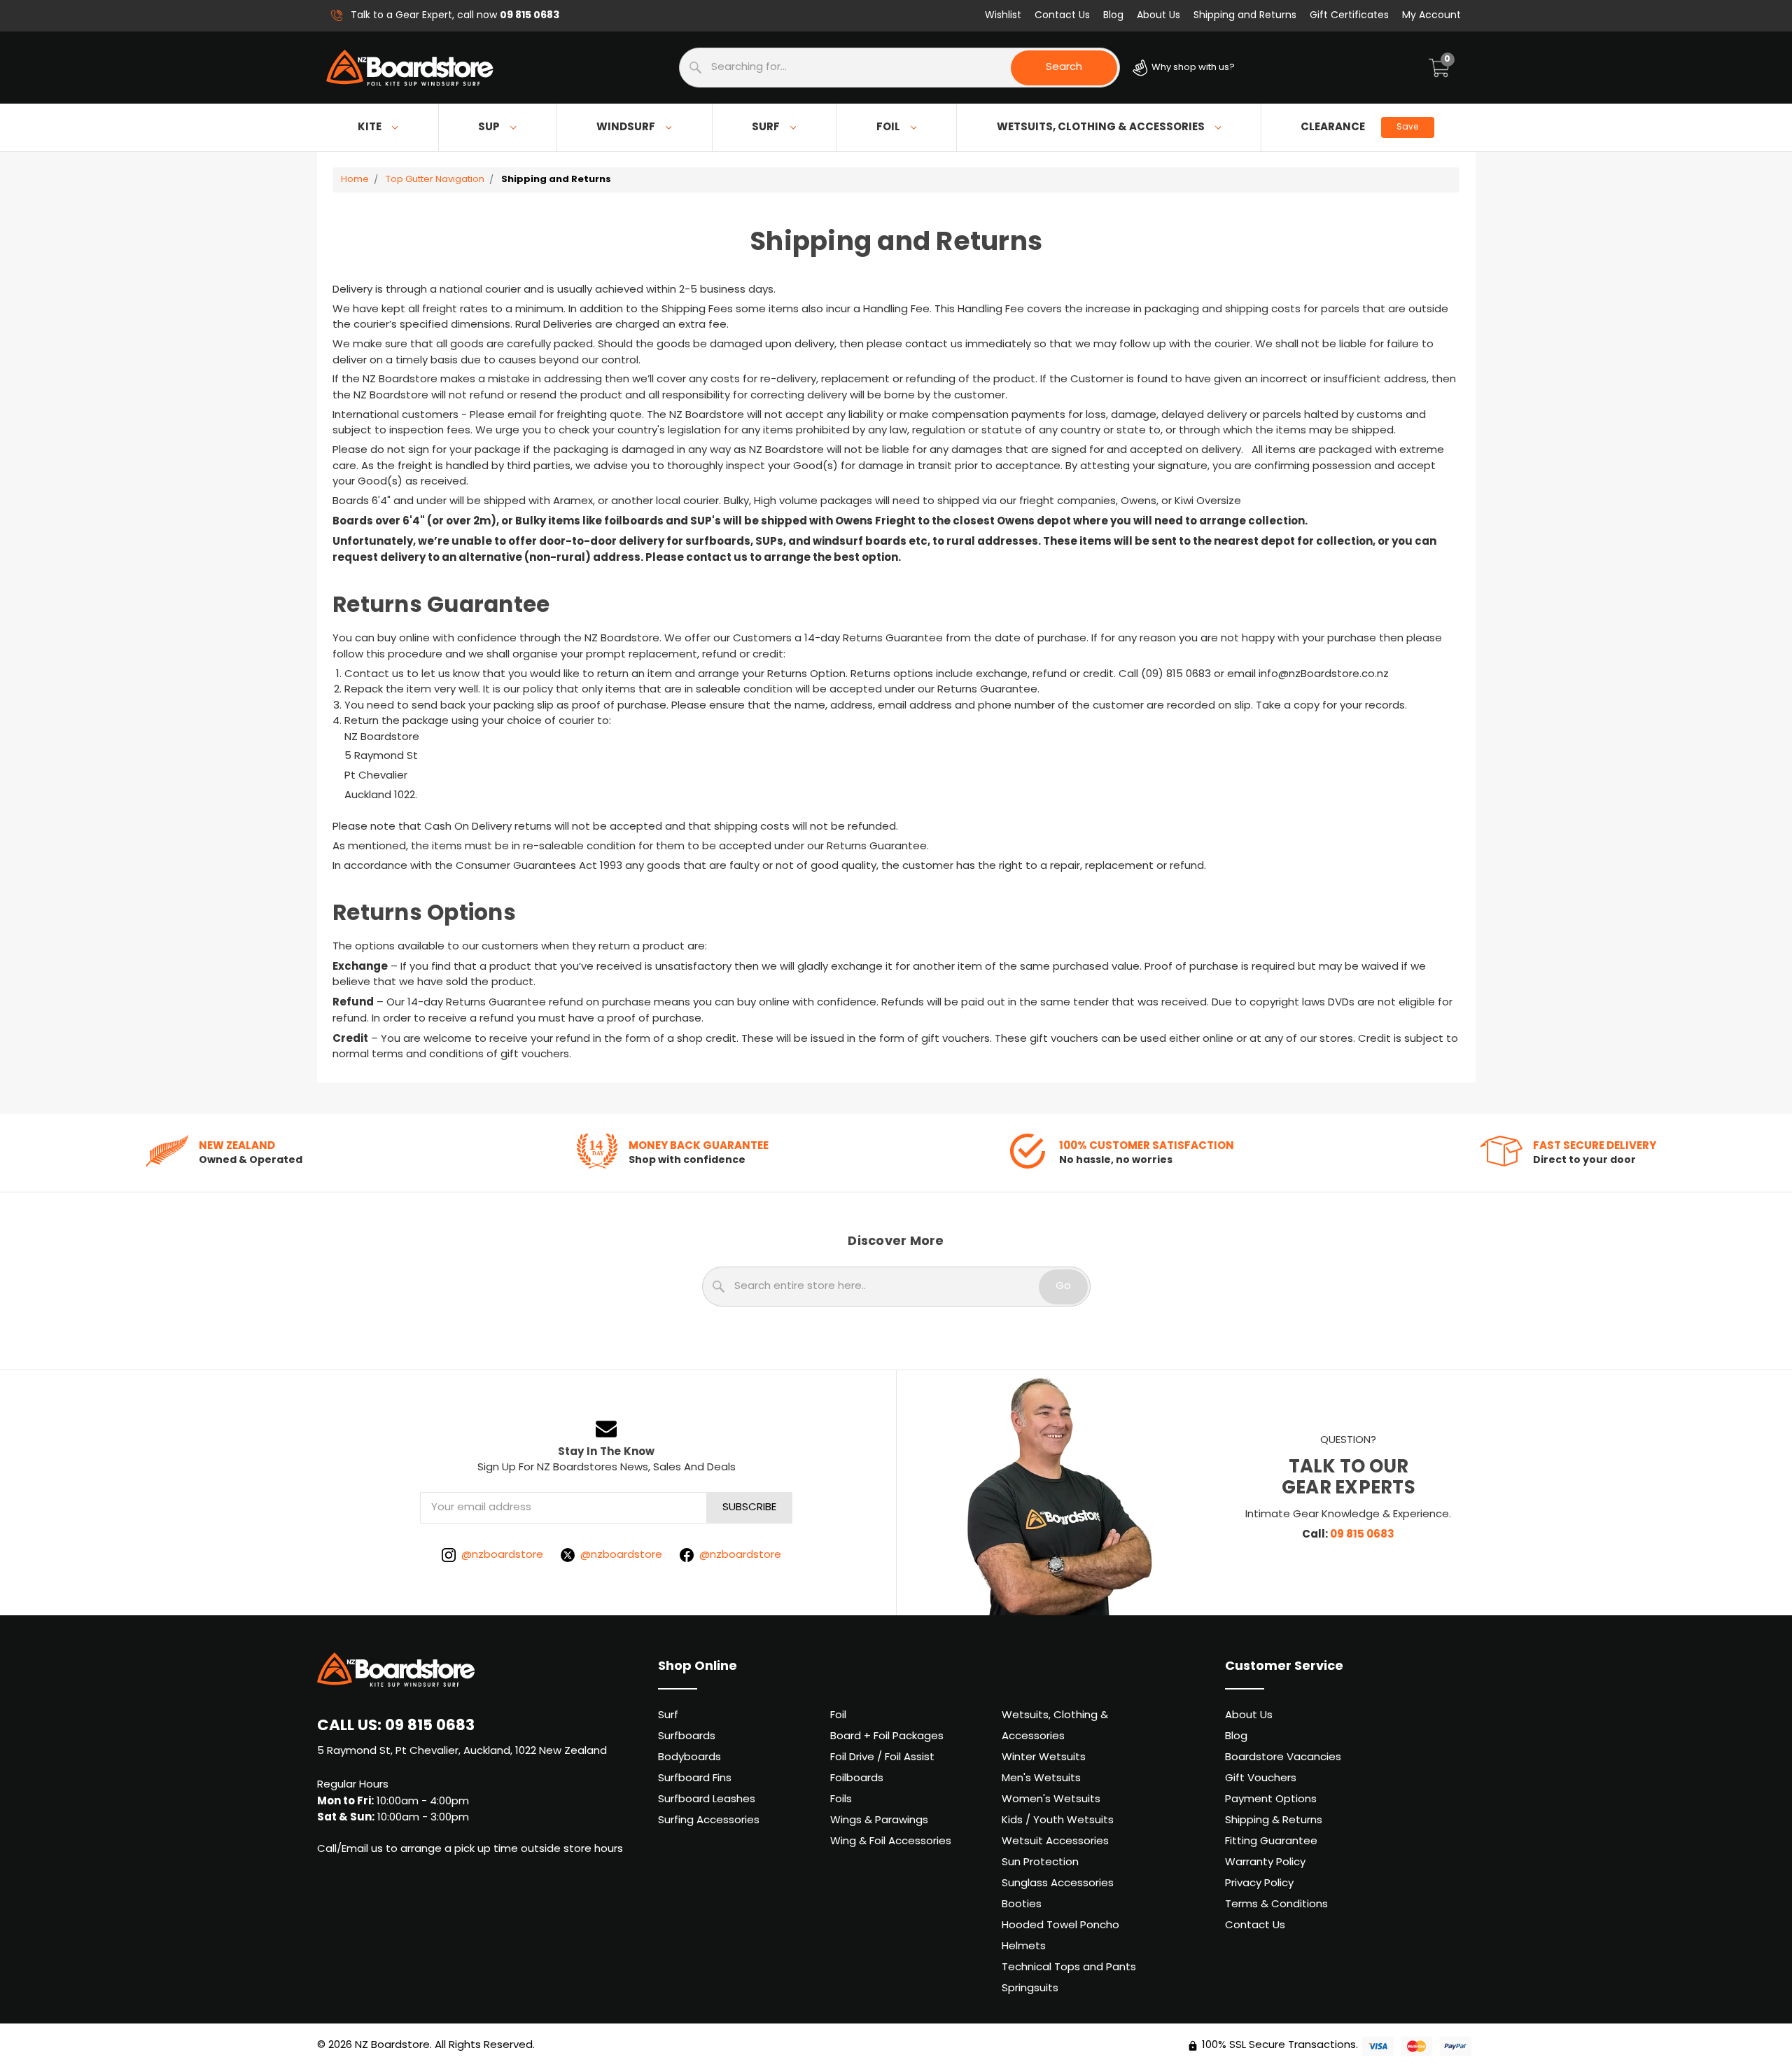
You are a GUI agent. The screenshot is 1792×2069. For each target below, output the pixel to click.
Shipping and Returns (1245, 16)
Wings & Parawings (879, 1821)
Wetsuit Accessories (1055, 1842)
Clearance (1359, 127)
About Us (1158, 16)
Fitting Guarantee (1271, 1842)
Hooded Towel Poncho (1060, 1926)
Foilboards (857, 1779)
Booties (1022, 1905)
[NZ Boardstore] (410, 68)
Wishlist (1003, 16)
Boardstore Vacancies (1283, 1758)
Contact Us (1062, 16)
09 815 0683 (1362, 1535)
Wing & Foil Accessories (891, 1842)
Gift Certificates (1349, 16)
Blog (1113, 16)
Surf (766, 127)
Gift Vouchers (1261, 1779)
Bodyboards (689, 1758)
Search (1064, 68)
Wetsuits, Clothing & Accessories (1101, 127)
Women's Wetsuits (1051, 1800)
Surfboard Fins (695, 1779)
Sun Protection (1040, 1863)
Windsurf (626, 127)
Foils (841, 1800)
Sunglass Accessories (1058, 1884)
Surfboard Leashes (707, 1800)
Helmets (1024, 1947)
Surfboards (687, 1737)
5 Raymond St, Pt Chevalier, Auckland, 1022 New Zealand (462, 1751)
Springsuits (1030, 1989)
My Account (1431, 16)
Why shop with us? (1192, 68)
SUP (489, 127)
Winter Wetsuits (1044, 1758)
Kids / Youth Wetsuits (1058, 1821)
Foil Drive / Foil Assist (882, 1758)
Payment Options (1271, 1800)
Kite (370, 127)
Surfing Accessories (709, 1821)
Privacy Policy (1259, 1884)
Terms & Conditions (1276, 1905)
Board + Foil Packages (887, 1737)
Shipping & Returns (1274, 1821)
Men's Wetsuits (1041, 1779)
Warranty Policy (1265, 1863)
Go (1063, 1287)
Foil (888, 127)
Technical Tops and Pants (1069, 1968)
